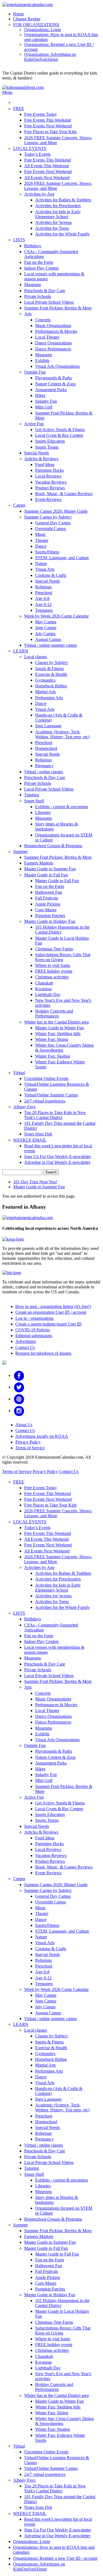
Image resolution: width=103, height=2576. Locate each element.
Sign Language (48, 726)
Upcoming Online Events (46, 1078)
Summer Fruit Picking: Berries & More (58, 308)
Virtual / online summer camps (51, 645)
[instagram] (19, 1411)
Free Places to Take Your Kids (50, 132)
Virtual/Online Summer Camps (51, 1095)
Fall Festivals (47, 898)
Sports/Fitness (47, 552)
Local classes (36, 657)
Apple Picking (48, 904)
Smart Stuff (34, 801)
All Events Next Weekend (47, 178)
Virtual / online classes (44, 772)
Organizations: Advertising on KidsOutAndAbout (50, 57)
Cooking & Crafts (51, 575)
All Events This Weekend (46, 166)
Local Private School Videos (49, 302)
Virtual (19, 1073)
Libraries (43, 812)
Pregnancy (44, 766)
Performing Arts (49, 698)
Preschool (44, 593)
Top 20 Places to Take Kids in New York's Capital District (55, 1115)
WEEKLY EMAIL (30, 1140)
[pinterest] (19, 1399)
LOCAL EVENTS (30, 148)
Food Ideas (45, 464)
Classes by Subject (51, 662)
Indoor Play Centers (41, 268)
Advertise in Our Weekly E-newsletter (57, 1162)
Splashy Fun (46, 401)
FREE (19, 109)
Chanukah (44, 983)
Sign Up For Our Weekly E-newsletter (58, 1157)
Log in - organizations (34, 1318)
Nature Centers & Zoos (55, 384)
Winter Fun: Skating (53, 1056)
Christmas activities (52, 977)
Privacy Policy (28, 1442)
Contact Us (25, 1347)
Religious (43, 587)
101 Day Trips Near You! (35, 1182)
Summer (20, 851)
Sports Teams (47, 447)
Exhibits (42, 360)
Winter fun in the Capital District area (56, 1022)
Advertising (26, 1341)
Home (19, 14)
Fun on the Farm (39, 262)
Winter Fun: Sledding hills (58, 1034)
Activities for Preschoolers (58, 206)
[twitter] (19, 1387)
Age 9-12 (43, 604)
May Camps (46, 622)
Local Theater (47, 337)
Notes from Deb (38, 1134)
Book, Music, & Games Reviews (64, 494)
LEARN (21, 651)
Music (41, 534)
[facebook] (19, 1375)
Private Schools (38, 296)
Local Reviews (48, 476)
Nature (41, 563)
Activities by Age (39, 194)
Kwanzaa (43, 989)
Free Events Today (41, 114)
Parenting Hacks (49, 470)
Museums (33, 285)
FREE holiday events (54, 971)
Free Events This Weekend (48, 120)
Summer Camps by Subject (48, 517)
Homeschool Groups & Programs (53, 846)
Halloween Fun (49, 892)
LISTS (19, 240)
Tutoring (32, 795)
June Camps (46, 628)
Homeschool (46, 748)
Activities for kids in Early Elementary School (58, 214)
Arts (28, 314)
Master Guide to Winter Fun (59, 1028)
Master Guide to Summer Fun (50, 869)
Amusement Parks (51, 390)
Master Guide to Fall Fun (46, 875)
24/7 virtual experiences (45, 1101)
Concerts (43, 320)
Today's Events (37, 154)
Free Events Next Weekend (48, 126)
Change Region (27, 19)
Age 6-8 (42, 598)
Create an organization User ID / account (51, 1312)
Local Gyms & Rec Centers (59, 435)
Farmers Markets (39, 863)
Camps (19, 505)
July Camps (45, 634)
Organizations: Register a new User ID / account (55, 2558)
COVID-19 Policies (33, 1330)
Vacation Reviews (51, 482)
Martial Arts (45, 692)
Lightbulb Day (48, 995)
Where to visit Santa (53, 965)
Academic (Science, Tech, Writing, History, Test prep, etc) (62, 734)
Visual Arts (45, 569)
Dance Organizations (53, 343)
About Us (24, 1425)
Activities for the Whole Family (62, 234)
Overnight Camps (51, 529)
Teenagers (44, 610)
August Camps (48, 639)
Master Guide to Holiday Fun (50, 921)
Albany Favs (24, 1107)
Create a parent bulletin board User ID (48, 1324)
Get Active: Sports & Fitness (60, 430)
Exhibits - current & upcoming (62, 807)
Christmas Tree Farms (54, 949)
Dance (41, 546)
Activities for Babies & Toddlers (63, 200)
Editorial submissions (34, 1336)
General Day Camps (53, 523)
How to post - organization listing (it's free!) (53, 1306)
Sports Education (50, 441)
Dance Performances (53, 349)
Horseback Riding (51, 686)
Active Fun (34, 424)
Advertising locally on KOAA (42, 1436)
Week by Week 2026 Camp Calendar (56, 616)
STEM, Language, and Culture (62, 558)
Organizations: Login (43, 30)
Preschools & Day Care (45, 291)
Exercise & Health (51, 674)
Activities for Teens (52, 228)
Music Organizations (53, 326)
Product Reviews (50, 488)
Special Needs (37, 453)
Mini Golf (44, 407)
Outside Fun (35, 372)
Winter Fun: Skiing (52, 1039)
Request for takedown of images (43, 1353)
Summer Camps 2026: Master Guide (56, 511)
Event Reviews (48, 499)
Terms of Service (30, 1448)
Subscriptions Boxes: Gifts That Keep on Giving (63, 957)
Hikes (40, 395)
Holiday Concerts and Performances (54, 1013)
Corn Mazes (46, 910)
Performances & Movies (56, 331)
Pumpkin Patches (50, 916)
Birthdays (33, 246)
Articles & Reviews (41, 459)
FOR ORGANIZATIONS (36, 25)
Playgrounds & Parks (54, 378)
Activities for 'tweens (53, 222)
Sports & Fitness (49, 669)
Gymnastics (45, 680)
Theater (42, 540)
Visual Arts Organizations (57, 366)
